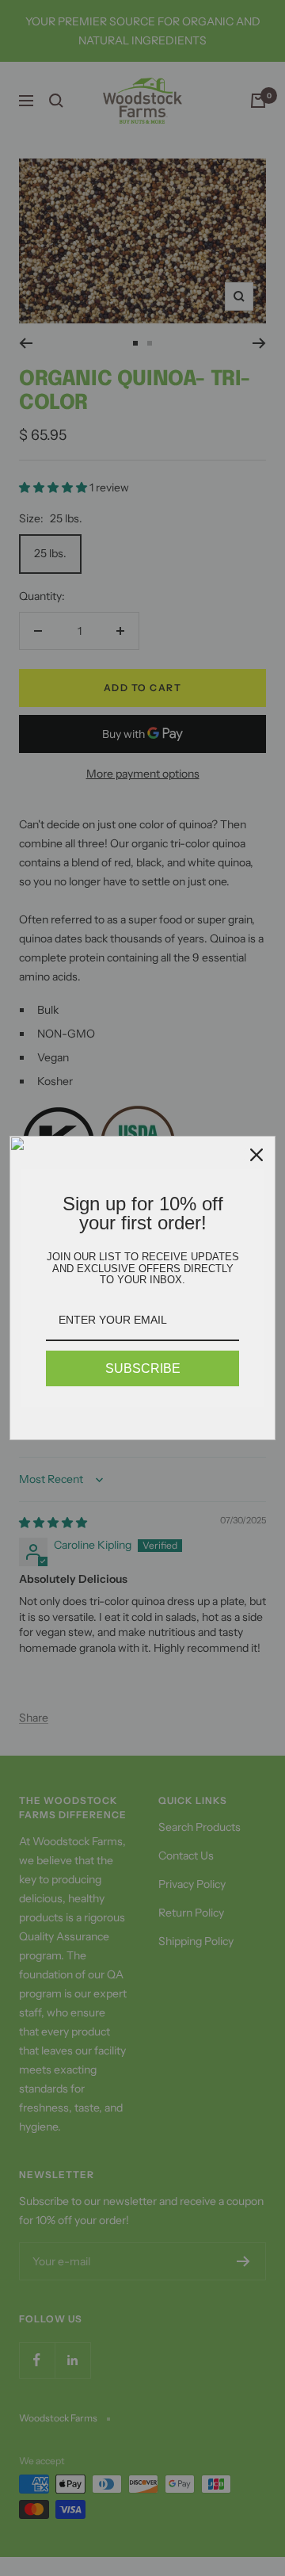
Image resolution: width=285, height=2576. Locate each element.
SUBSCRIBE (143, 1368)
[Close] (256, 1155)
